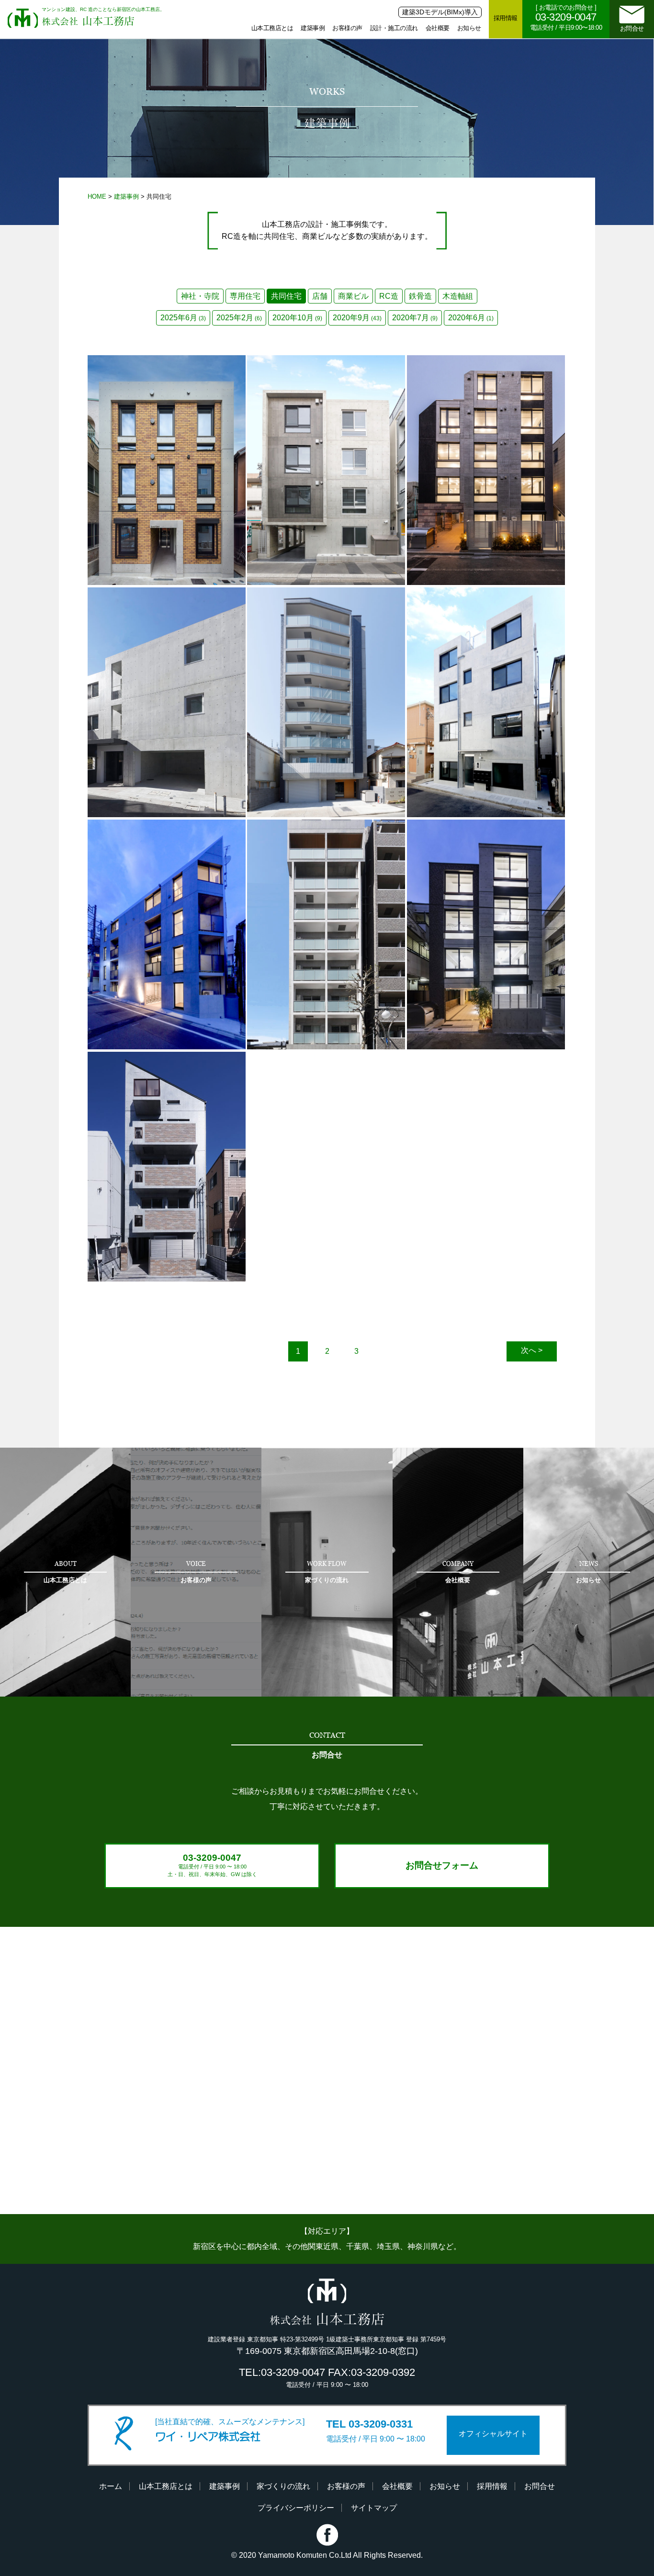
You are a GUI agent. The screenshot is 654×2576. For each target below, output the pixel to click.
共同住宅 (286, 296)
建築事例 (313, 28)
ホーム (111, 2486)
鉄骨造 (420, 296)
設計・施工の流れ (394, 28)
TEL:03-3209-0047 (282, 2372)
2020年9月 (357, 318)
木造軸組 (458, 296)
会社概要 (438, 28)
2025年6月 (183, 318)
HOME (97, 197)
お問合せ (632, 28)
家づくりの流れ (283, 2486)
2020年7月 (415, 318)
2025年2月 (239, 318)
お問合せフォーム (442, 1865)
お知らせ (469, 28)
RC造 (389, 296)
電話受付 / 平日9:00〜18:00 (566, 17)
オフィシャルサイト (493, 2434)
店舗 (320, 296)
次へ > (532, 1350)
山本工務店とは (272, 28)
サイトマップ (374, 2508)
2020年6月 (471, 318)
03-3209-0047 (212, 1865)
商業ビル (353, 296)
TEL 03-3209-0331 (369, 2424)
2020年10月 (297, 318)
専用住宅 (245, 296)
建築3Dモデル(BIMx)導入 (440, 12)
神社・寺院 (200, 296)
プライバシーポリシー (296, 2508)
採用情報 (506, 18)
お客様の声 (347, 28)
